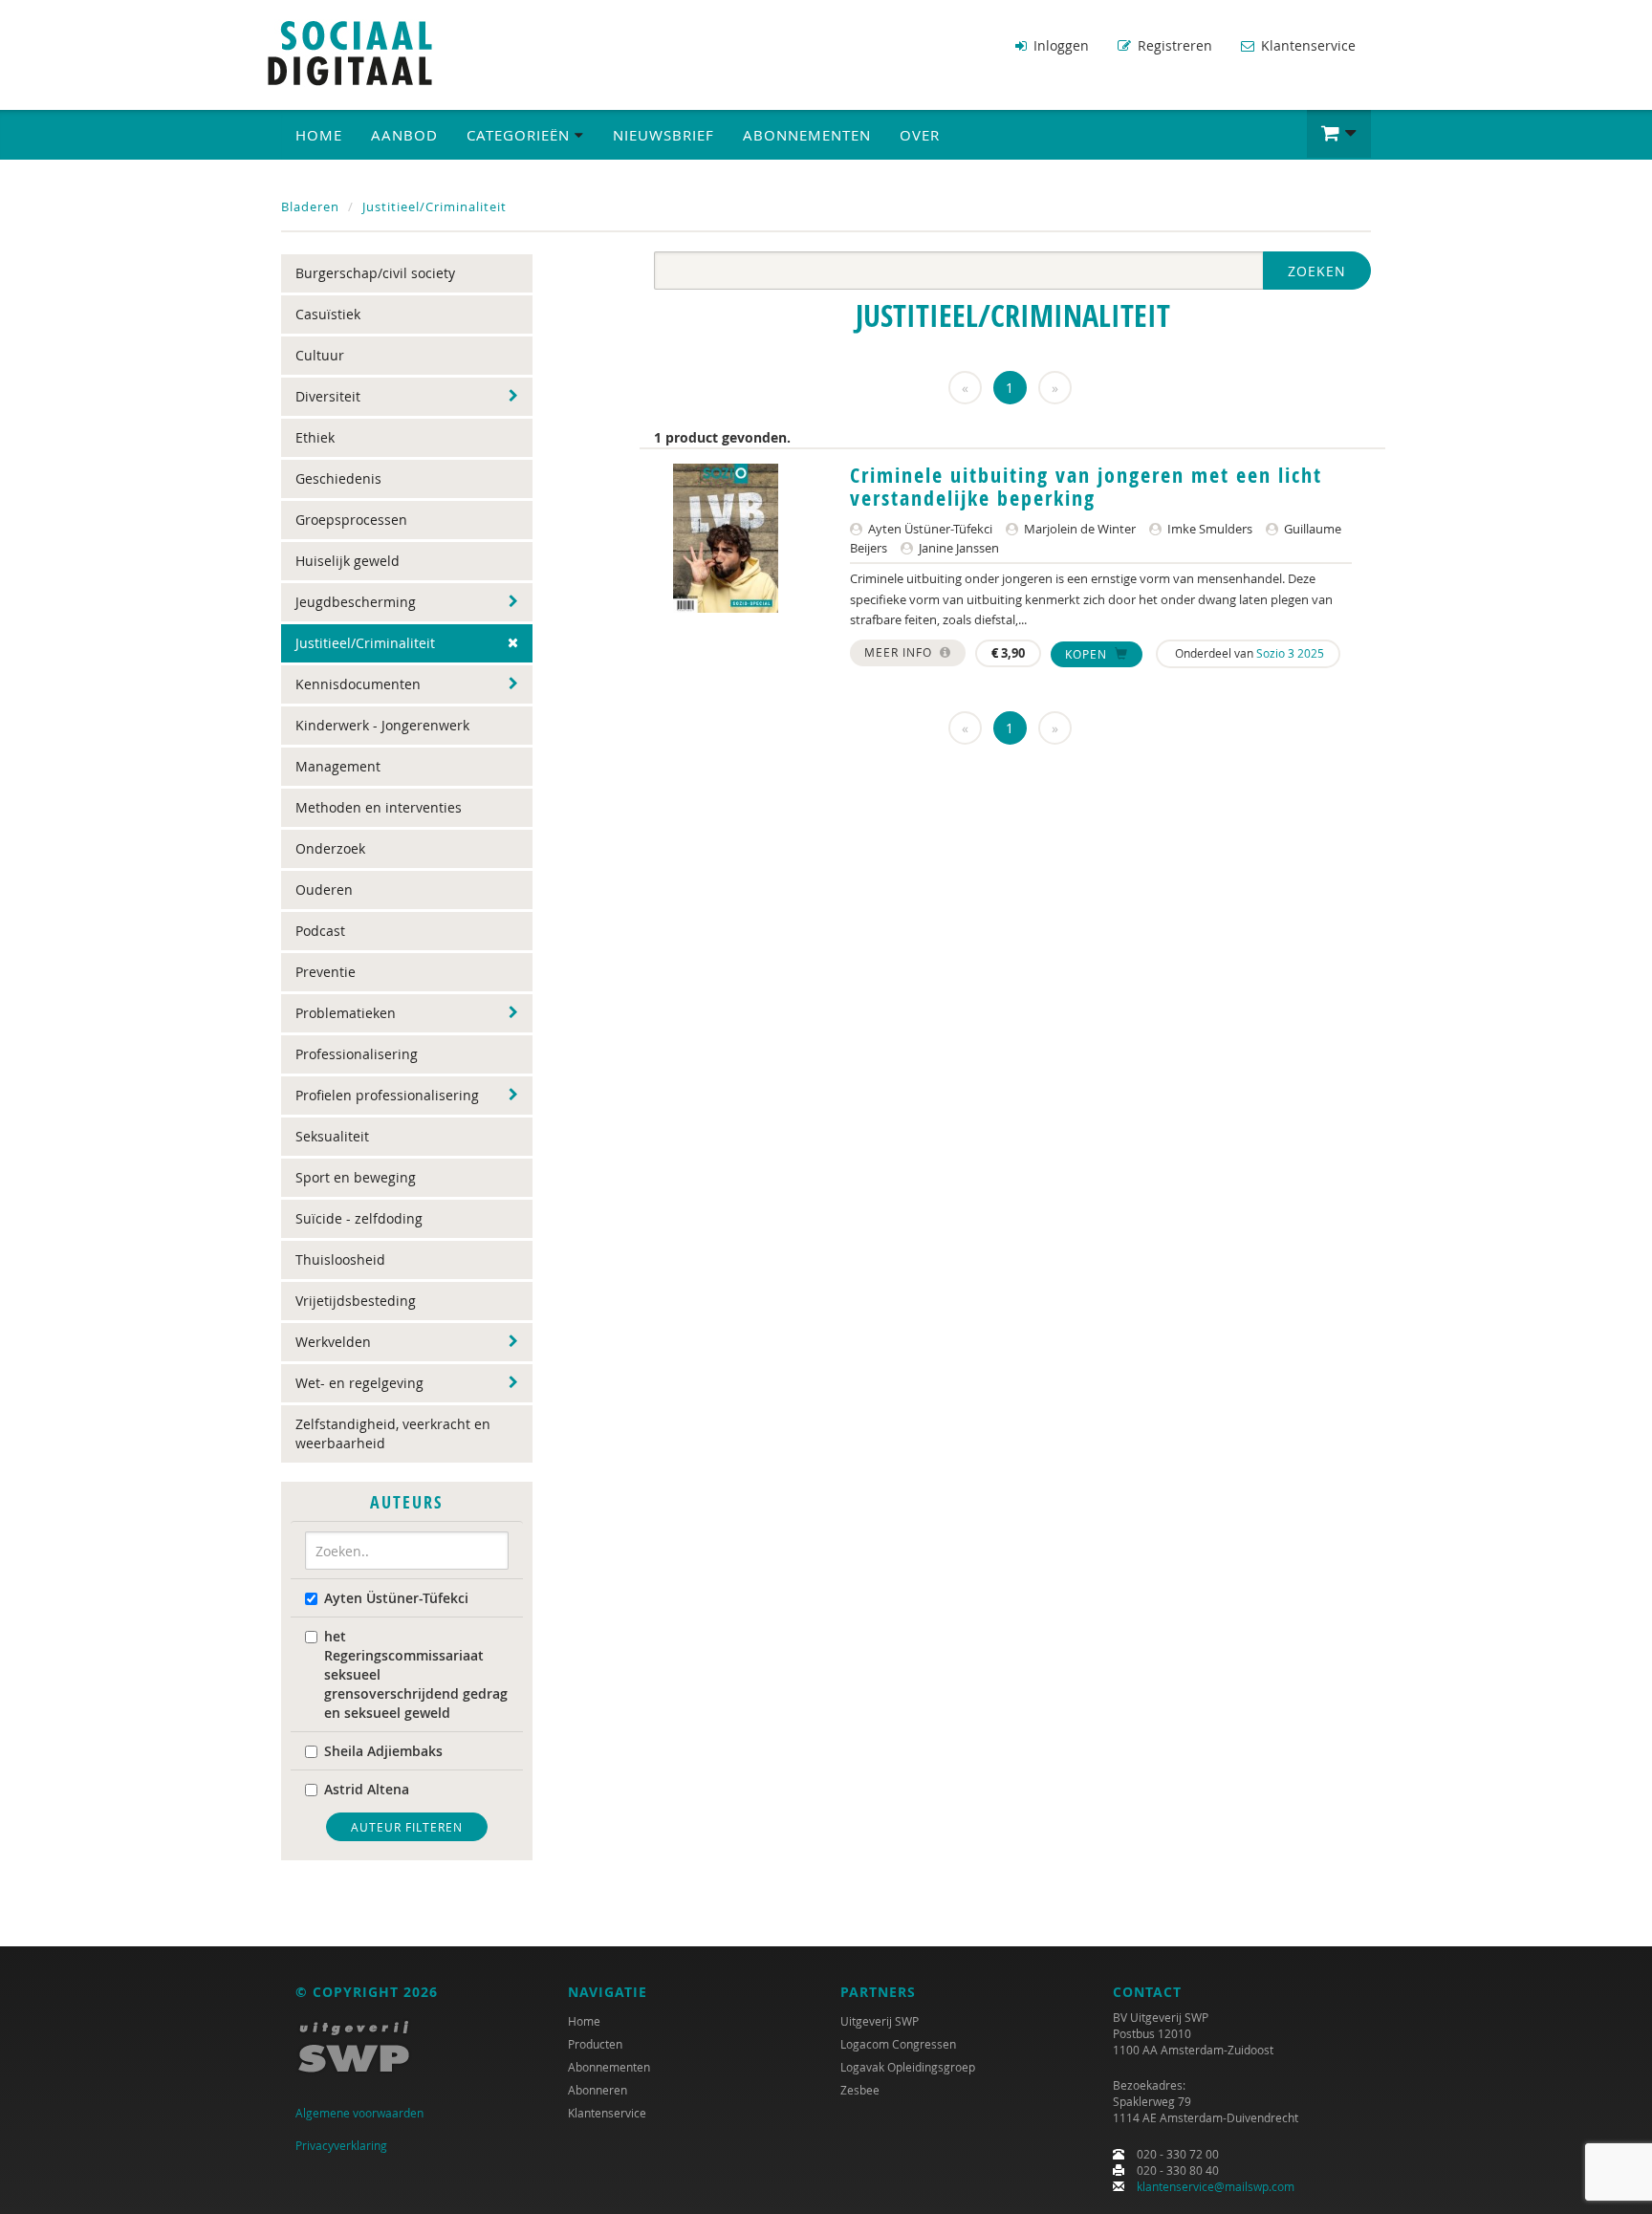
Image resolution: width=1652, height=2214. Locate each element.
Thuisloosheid (340, 1259)
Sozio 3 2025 (1290, 653)
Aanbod (404, 135)
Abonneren (598, 2090)
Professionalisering (357, 1054)
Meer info (900, 652)
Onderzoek (330, 848)
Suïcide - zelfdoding (359, 1218)
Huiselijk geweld (348, 561)
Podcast (320, 931)
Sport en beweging (356, 1177)
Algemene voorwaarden (359, 2113)
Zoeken (1317, 271)
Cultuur (320, 355)
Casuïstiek (328, 314)
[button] (1339, 134)
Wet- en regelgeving (359, 1383)
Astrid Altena (367, 1789)
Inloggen (1059, 45)
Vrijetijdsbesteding (356, 1301)
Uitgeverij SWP (880, 2021)
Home (319, 135)
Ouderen (324, 890)
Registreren (1173, 45)
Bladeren (310, 206)
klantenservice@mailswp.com (1216, 2186)
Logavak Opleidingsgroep (908, 2067)
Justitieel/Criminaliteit (435, 206)
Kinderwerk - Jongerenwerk (382, 725)
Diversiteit (328, 396)
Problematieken (346, 1013)
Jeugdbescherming (356, 602)
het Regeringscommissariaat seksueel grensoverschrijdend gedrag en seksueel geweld (416, 1674)
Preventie (326, 972)
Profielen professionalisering (387, 1095)
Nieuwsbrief (663, 135)
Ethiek (315, 437)
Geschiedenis (338, 478)
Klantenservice (1306, 45)
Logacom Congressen (898, 2044)
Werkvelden (333, 1342)
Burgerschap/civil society (375, 273)
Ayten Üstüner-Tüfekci (396, 1598)
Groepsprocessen (351, 520)
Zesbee (860, 2090)
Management (338, 766)
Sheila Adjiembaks (383, 1751)
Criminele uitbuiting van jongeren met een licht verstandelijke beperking (1086, 487)
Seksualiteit (332, 1136)
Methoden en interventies (379, 807)
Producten (595, 2044)
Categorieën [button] (521, 135)
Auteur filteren (407, 1827)
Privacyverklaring (341, 2145)
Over (920, 135)
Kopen (1088, 654)
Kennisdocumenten (358, 684)
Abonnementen (807, 135)
